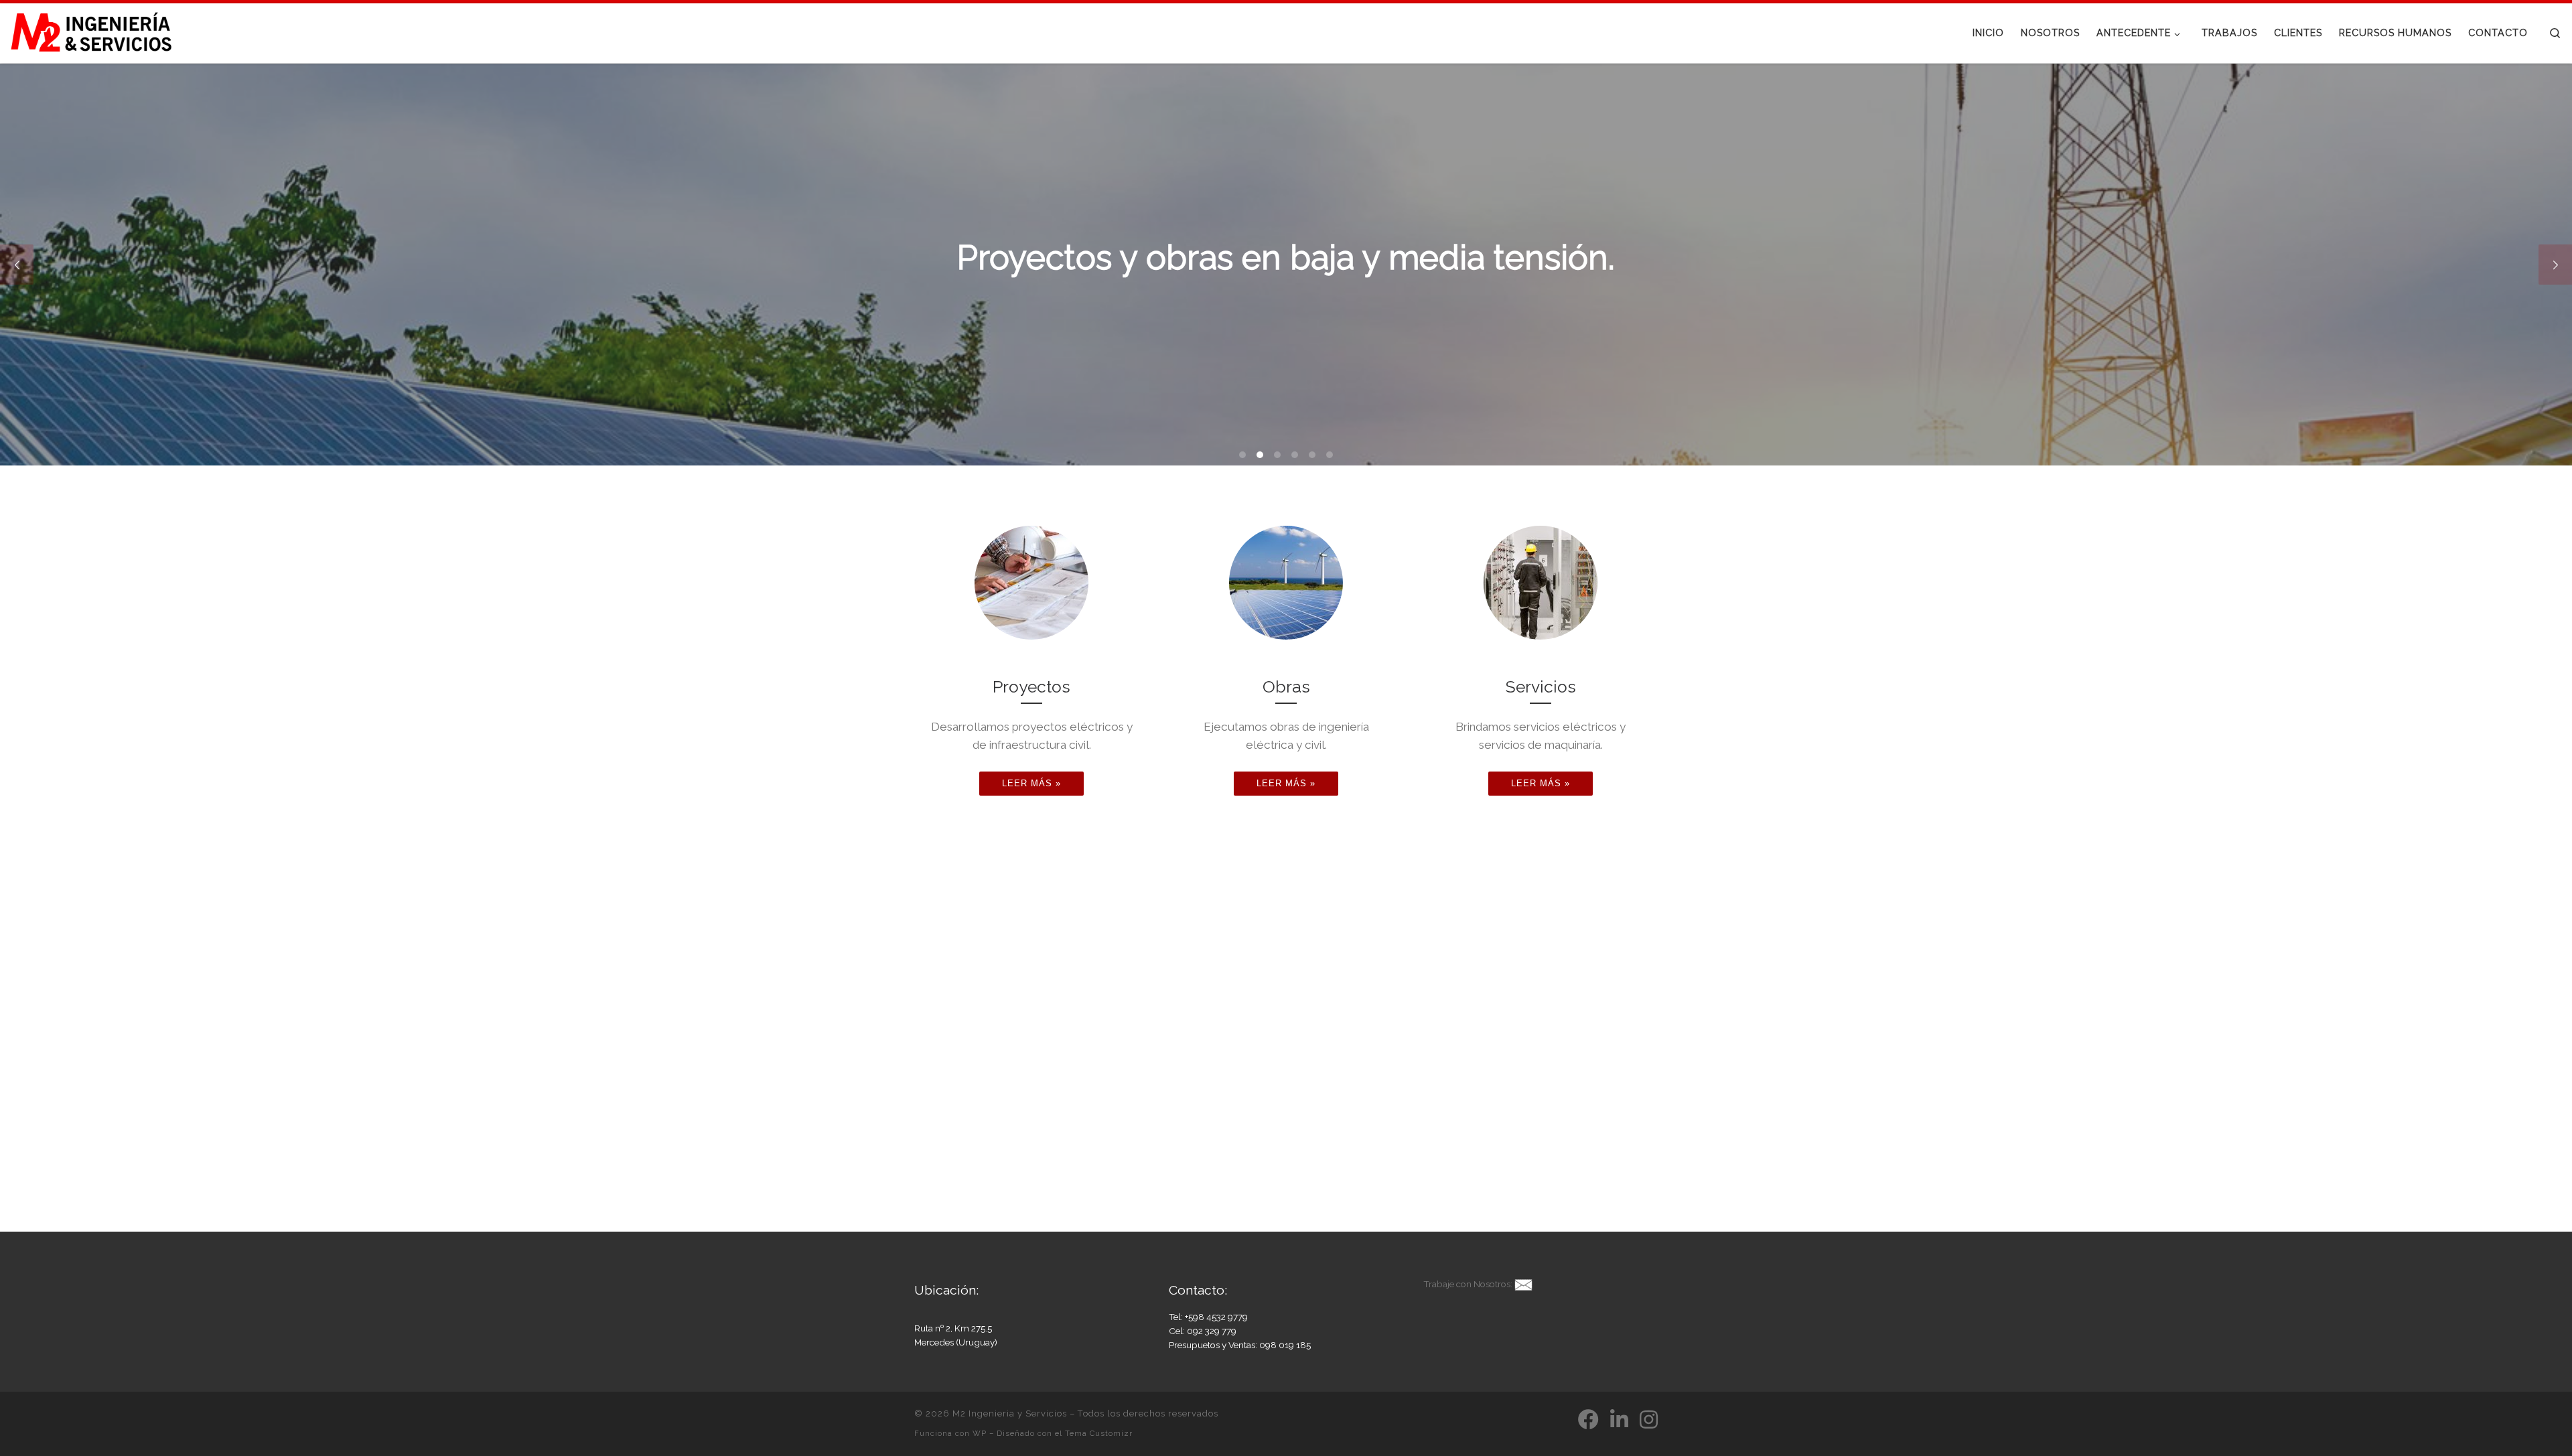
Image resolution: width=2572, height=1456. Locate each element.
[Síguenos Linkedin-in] (1619, 1419)
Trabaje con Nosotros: (1468, 1284)
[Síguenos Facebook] (1588, 1419)
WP (980, 1433)
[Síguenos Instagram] (1649, 1419)
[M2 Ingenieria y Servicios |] (94, 31)
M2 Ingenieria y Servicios (1010, 1413)
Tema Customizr (1099, 1433)
